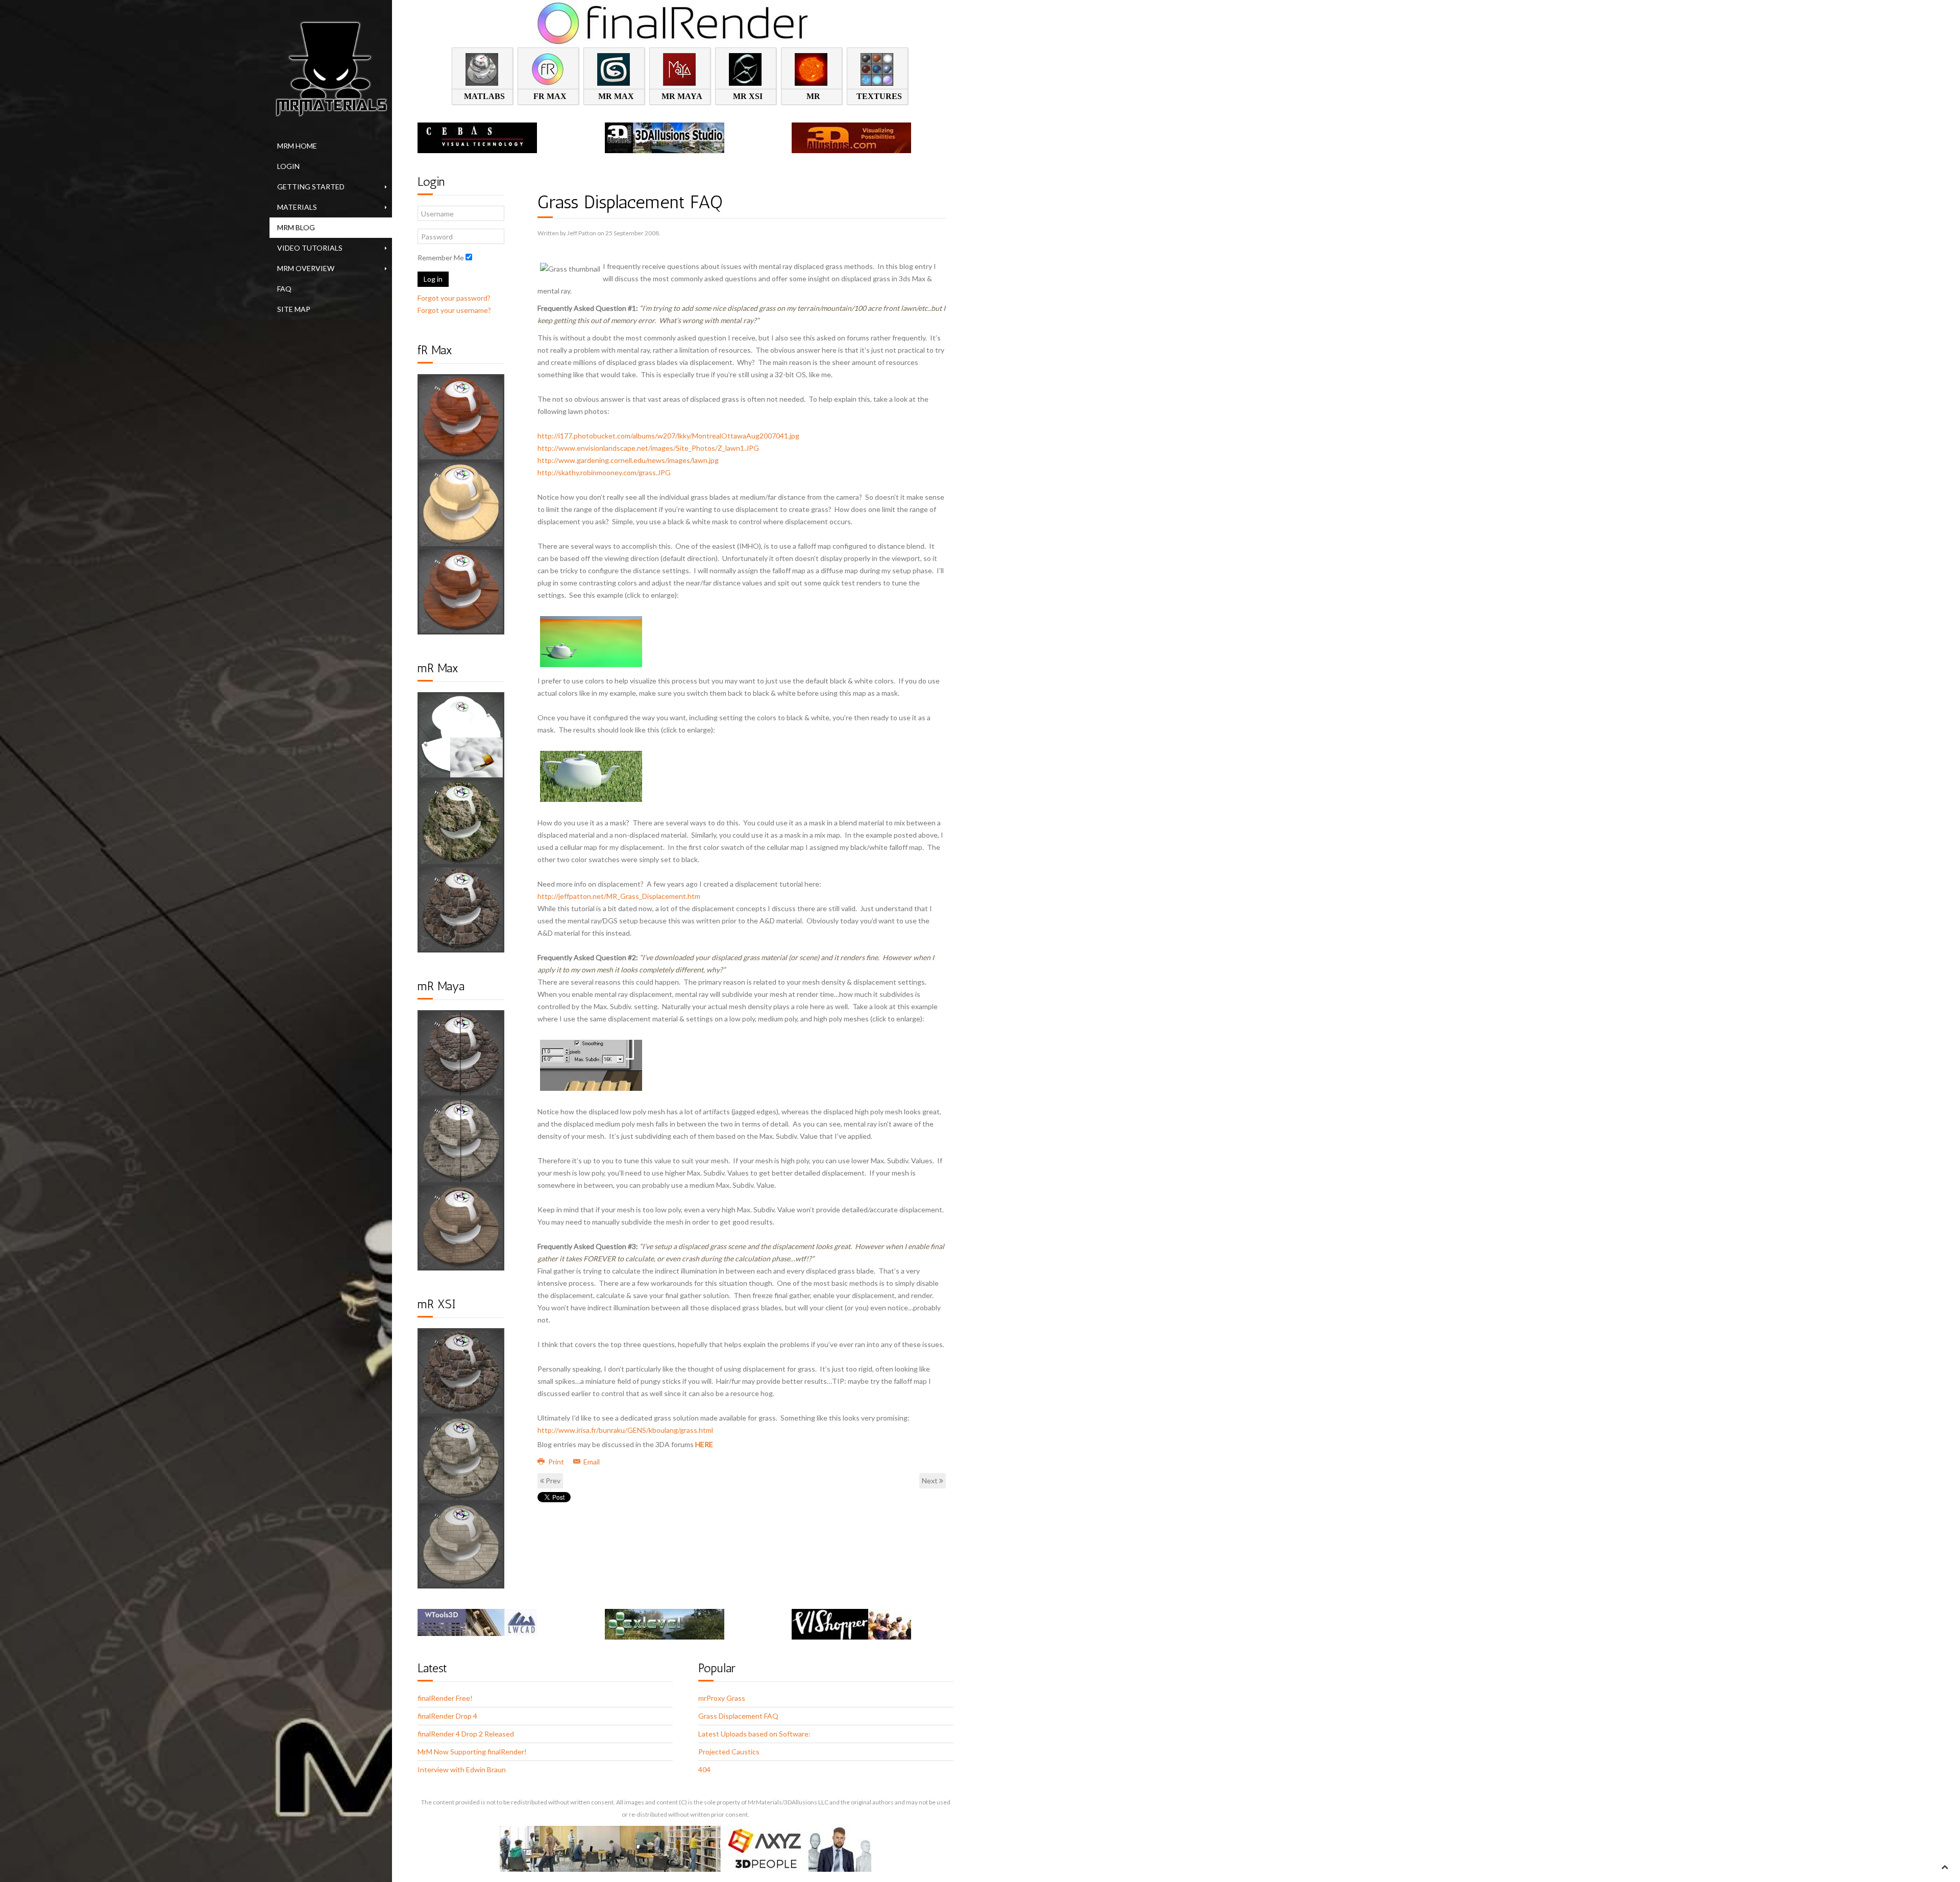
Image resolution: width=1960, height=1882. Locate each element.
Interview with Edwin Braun (462, 1769)
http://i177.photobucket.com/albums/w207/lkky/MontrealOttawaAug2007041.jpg (668, 436)
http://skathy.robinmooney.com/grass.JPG (604, 472)
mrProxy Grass (722, 1698)
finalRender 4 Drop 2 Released (466, 1734)
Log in (433, 279)
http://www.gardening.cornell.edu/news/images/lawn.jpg (628, 460)
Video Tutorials (310, 248)
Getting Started (311, 187)
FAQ (284, 289)
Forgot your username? (454, 310)
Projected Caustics (729, 1752)
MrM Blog (296, 227)
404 (704, 1769)
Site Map (294, 309)
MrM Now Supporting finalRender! (472, 1752)
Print (556, 1462)
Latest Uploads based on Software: (754, 1734)
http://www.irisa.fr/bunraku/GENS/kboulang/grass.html (625, 1430)
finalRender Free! (445, 1698)
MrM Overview (306, 268)
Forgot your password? (454, 298)
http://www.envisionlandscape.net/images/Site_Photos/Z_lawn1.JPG (648, 448)
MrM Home (297, 146)
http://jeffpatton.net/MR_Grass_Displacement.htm (619, 896)
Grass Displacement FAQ (738, 1716)
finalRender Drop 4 (447, 1716)
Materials (297, 207)
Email (591, 1462)
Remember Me (441, 258)
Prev (552, 1481)
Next (930, 1481)
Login (288, 166)
